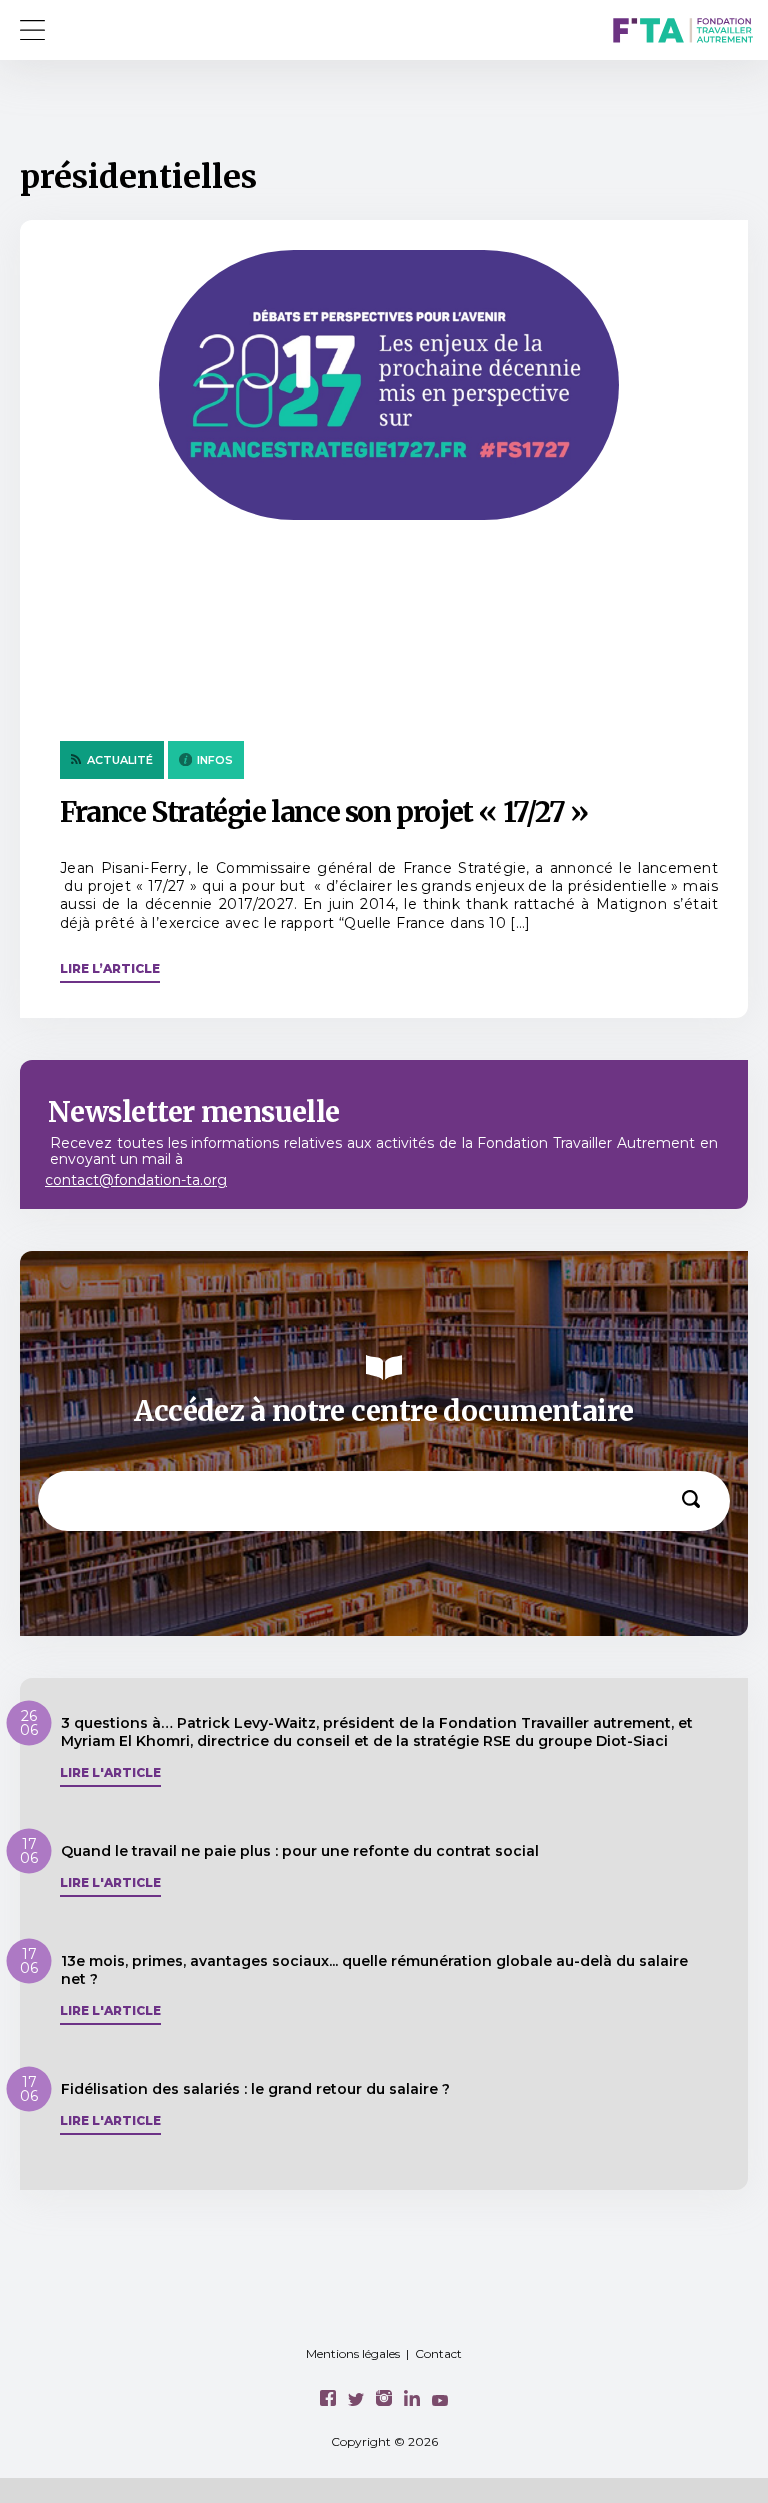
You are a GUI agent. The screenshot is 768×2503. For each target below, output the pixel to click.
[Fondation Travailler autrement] (683, 32)
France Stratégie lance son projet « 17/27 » (324, 812)
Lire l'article (110, 1773)
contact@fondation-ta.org (136, 1180)
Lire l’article (110, 968)
